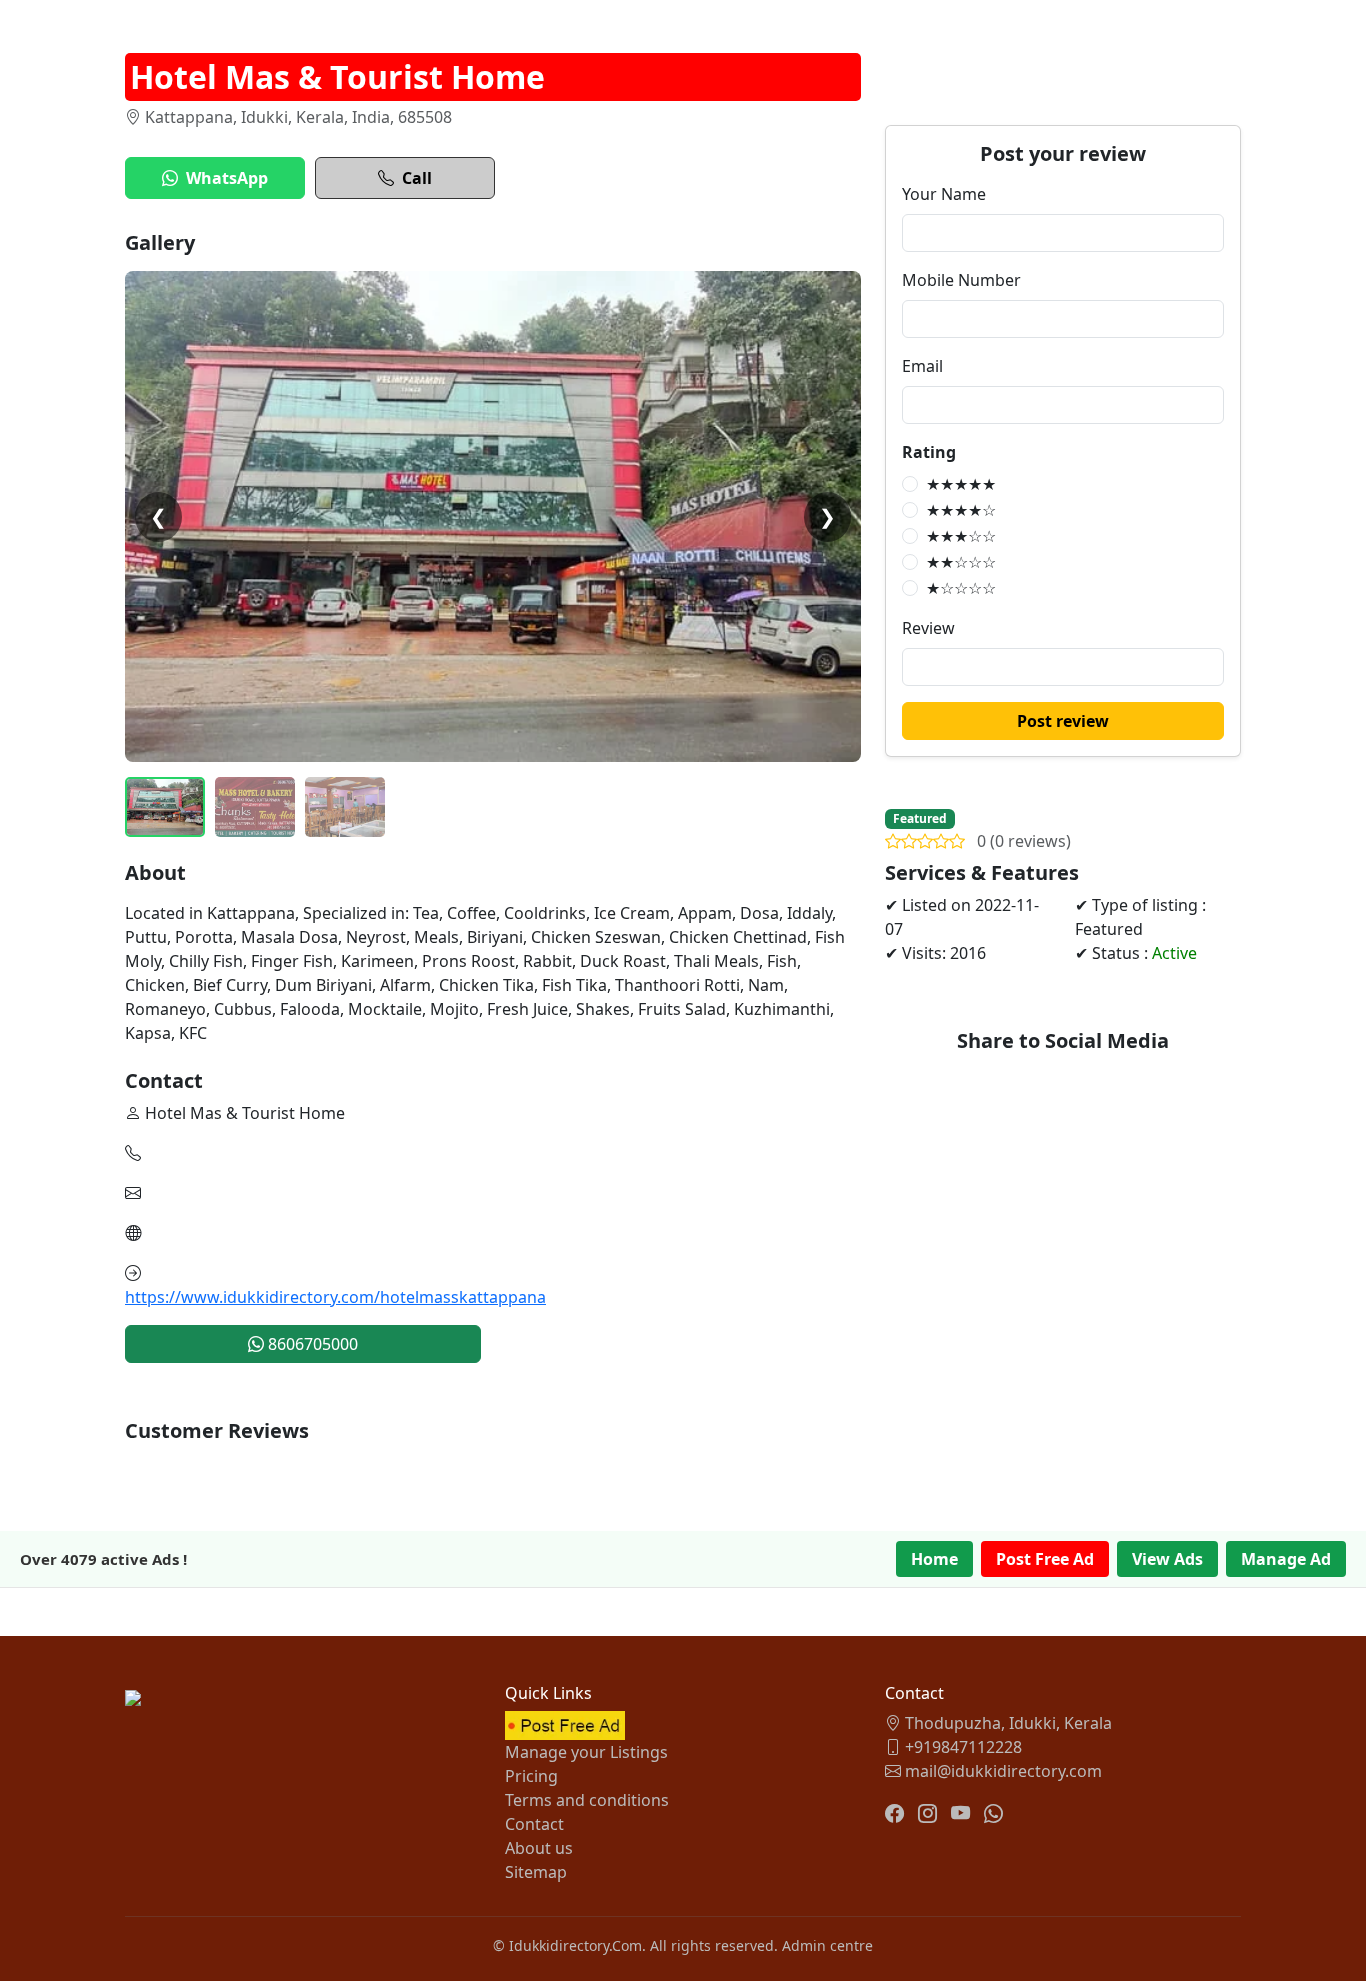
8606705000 (311, 1344)
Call (417, 178)
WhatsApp (227, 178)
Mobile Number (961, 280)
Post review (1063, 721)
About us (539, 1848)
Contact (534, 1824)
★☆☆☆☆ (961, 588)
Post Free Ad (1045, 1559)
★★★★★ (961, 484)
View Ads (1167, 1559)
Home (934, 1559)
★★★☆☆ (961, 536)
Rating (929, 452)
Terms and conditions (587, 1800)
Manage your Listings (586, 1752)
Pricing (531, 1776)
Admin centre (827, 1945)
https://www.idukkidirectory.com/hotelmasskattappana (335, 1297)
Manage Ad (1286, 1559)
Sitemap (536, 1872)
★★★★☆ (961, 510)
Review (928, 628)
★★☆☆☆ (961, 562)
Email (922, 366)
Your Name (944, 194)
